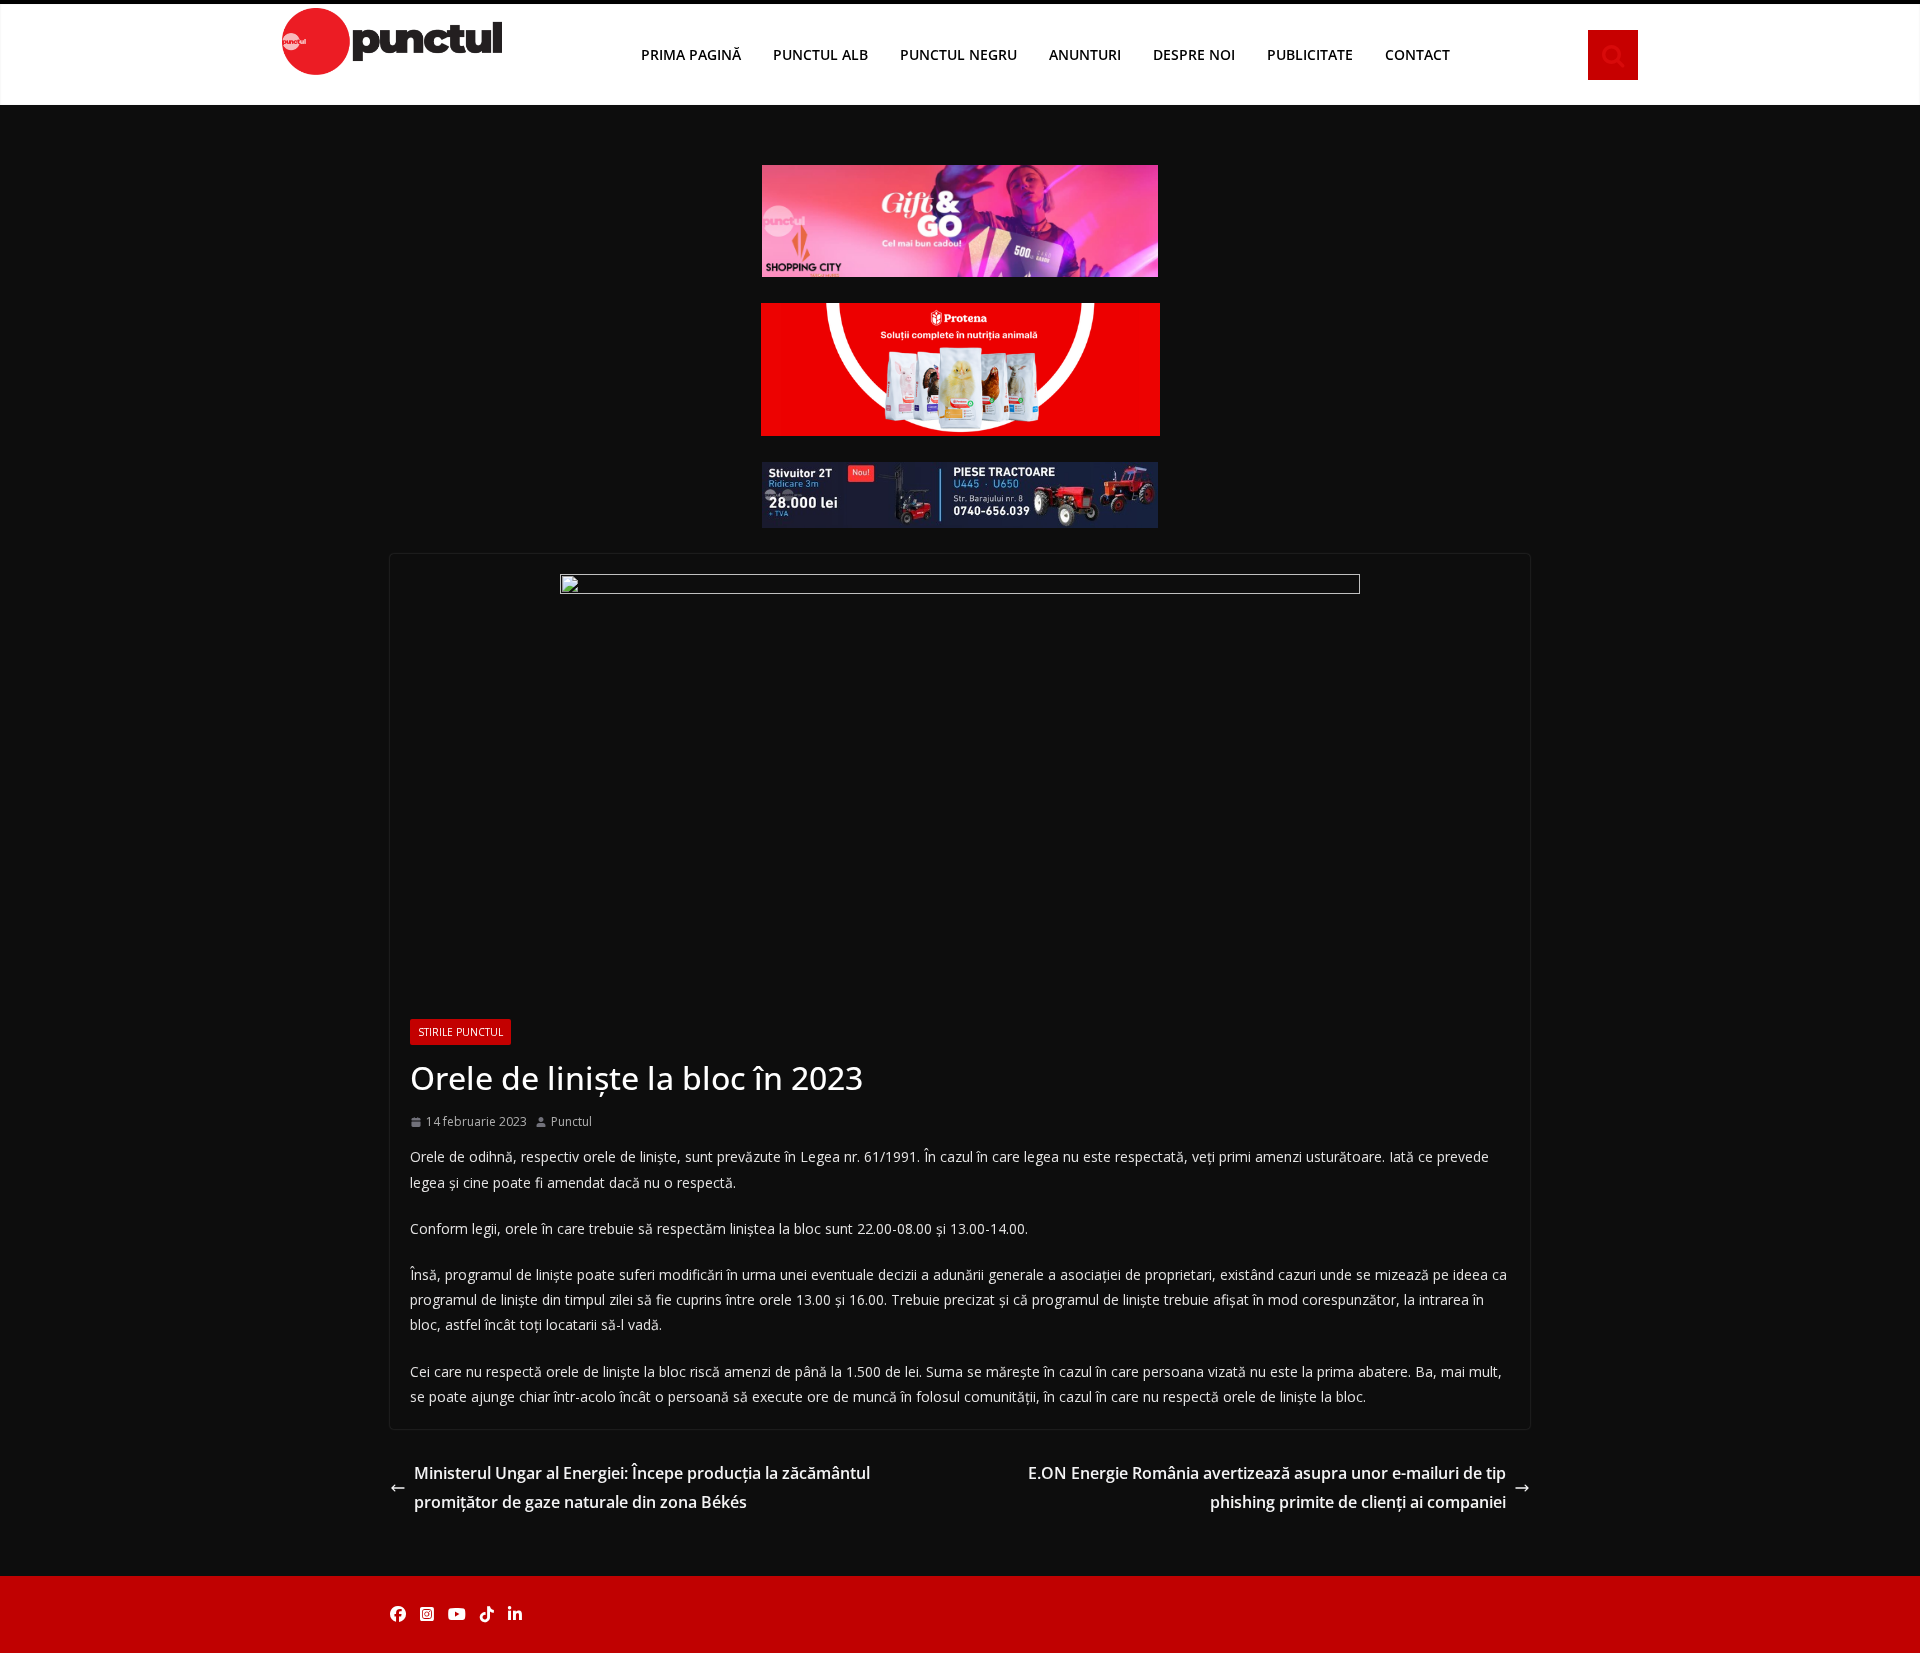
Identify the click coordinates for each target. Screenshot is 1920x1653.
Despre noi (1194, 54)
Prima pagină (691, 54)
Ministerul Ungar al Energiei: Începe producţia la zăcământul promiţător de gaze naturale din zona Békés (642, 1487)
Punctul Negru (958, 54)
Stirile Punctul (460, 1032)
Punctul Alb (820, 54)
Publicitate (1310, 54)
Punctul (571, 1121)
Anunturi (1085, 54)
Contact (1417, 54)
